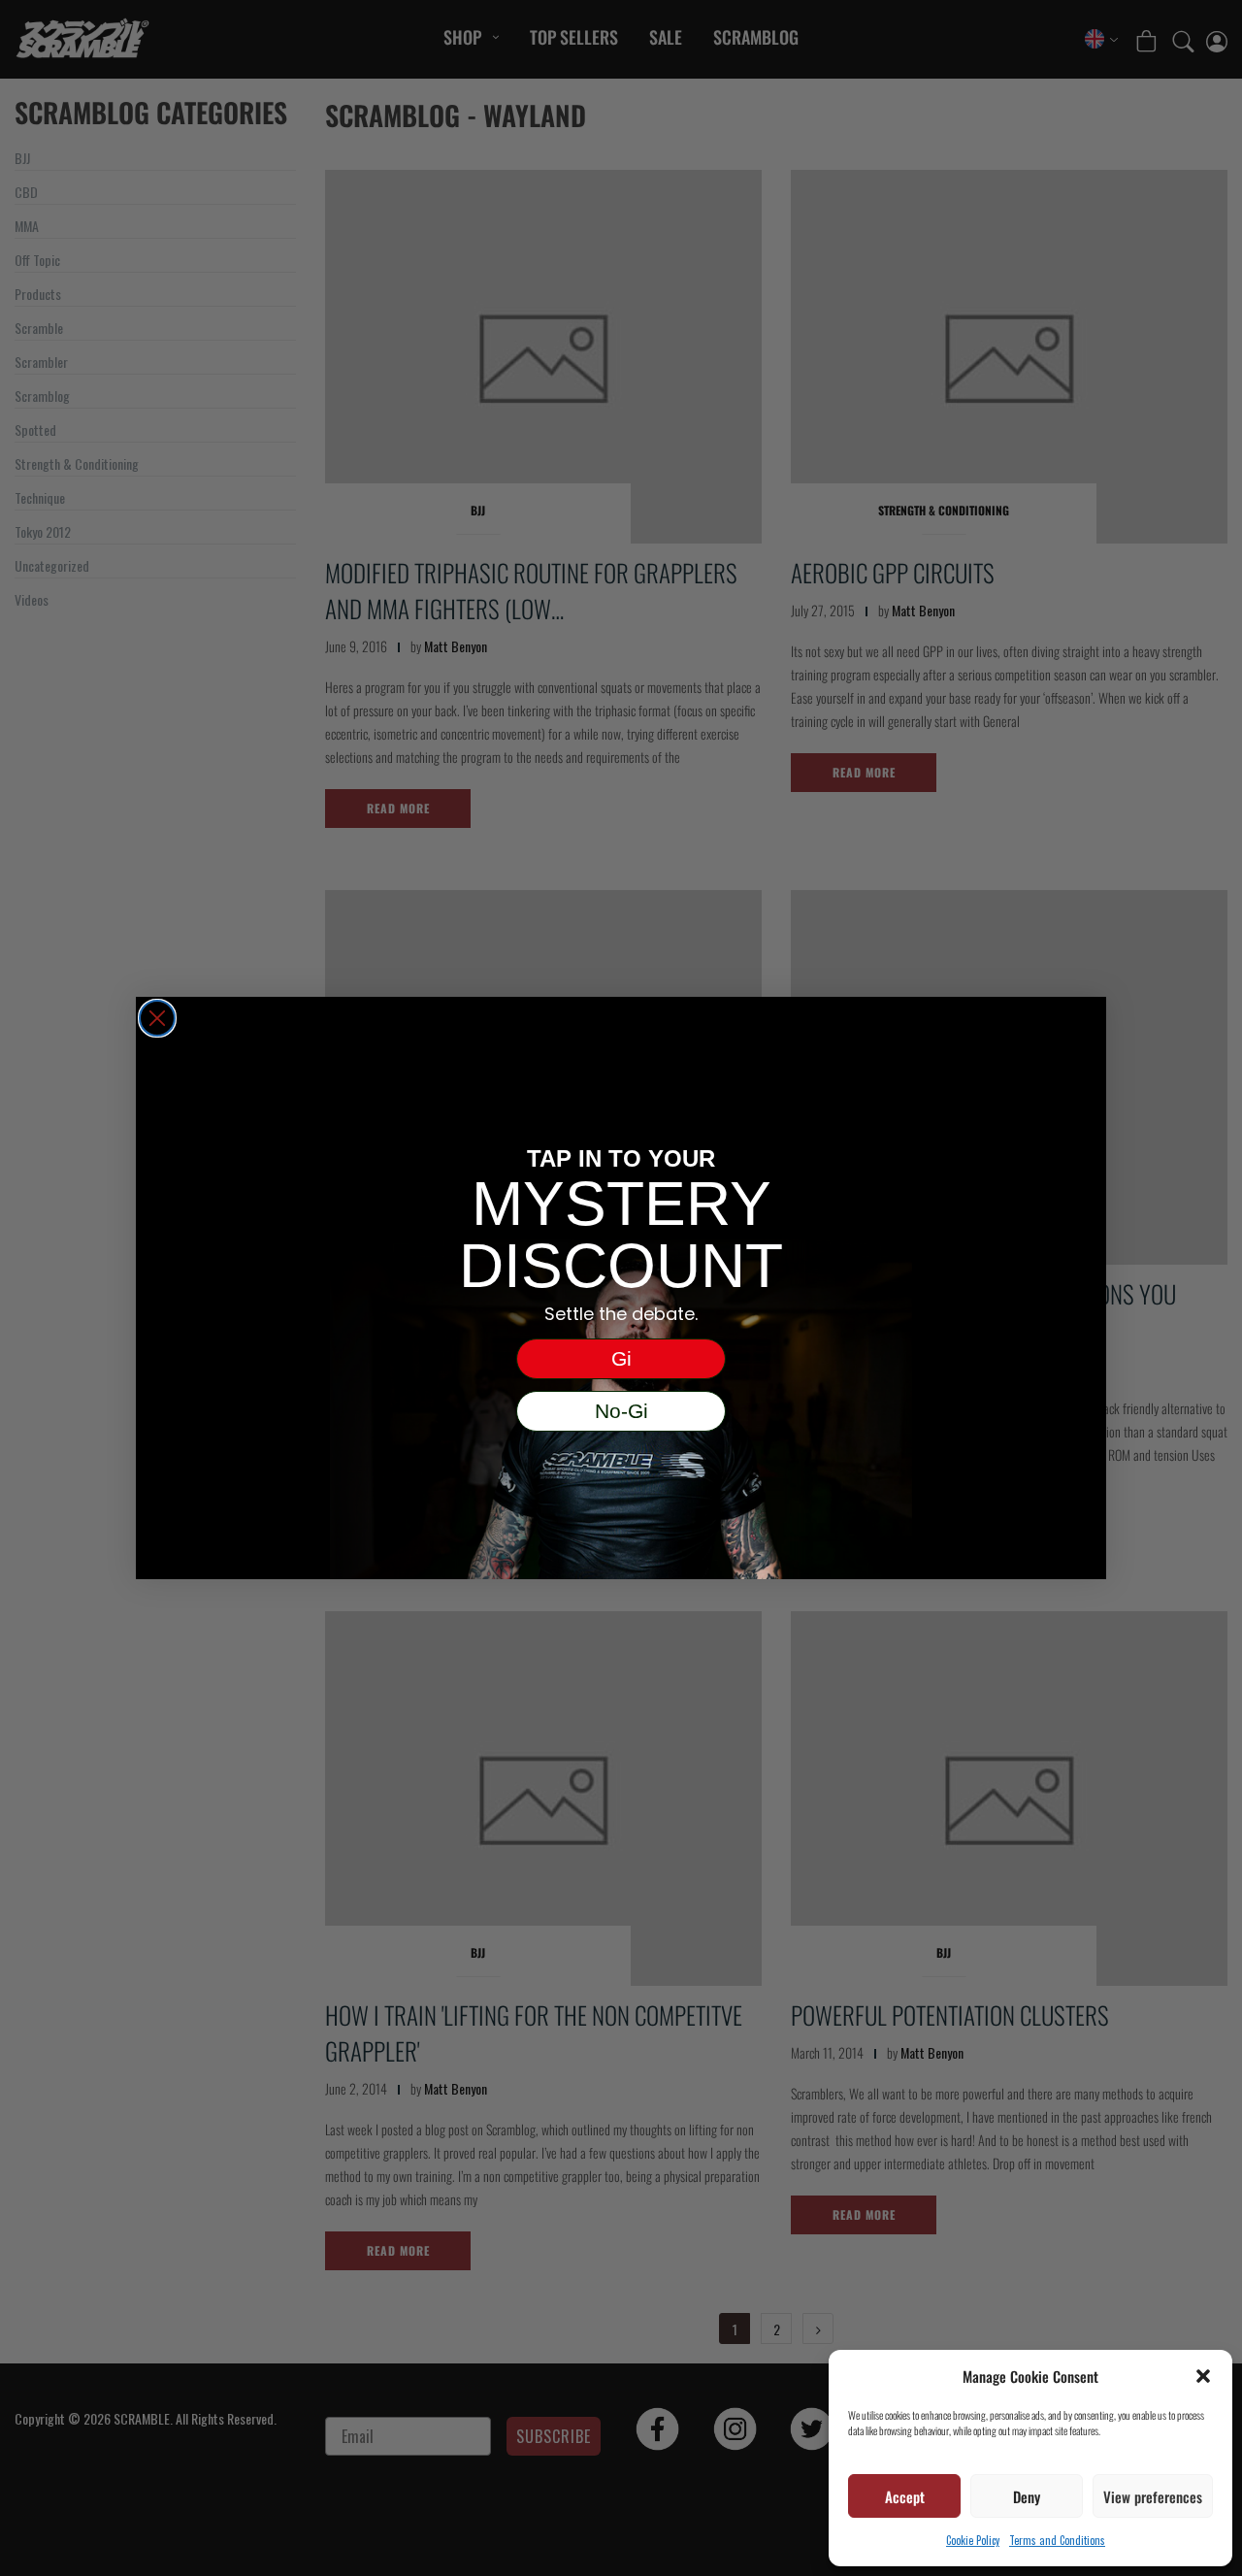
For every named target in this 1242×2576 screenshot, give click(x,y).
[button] (1203, 2376)
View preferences (1153, 2496)
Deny (1027, 2496)
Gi (621, 1358)
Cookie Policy (973, 2540)
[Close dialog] (157, 1018)
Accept (905, 2496)
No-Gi (621, 1411)
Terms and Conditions (1057, 2540)
